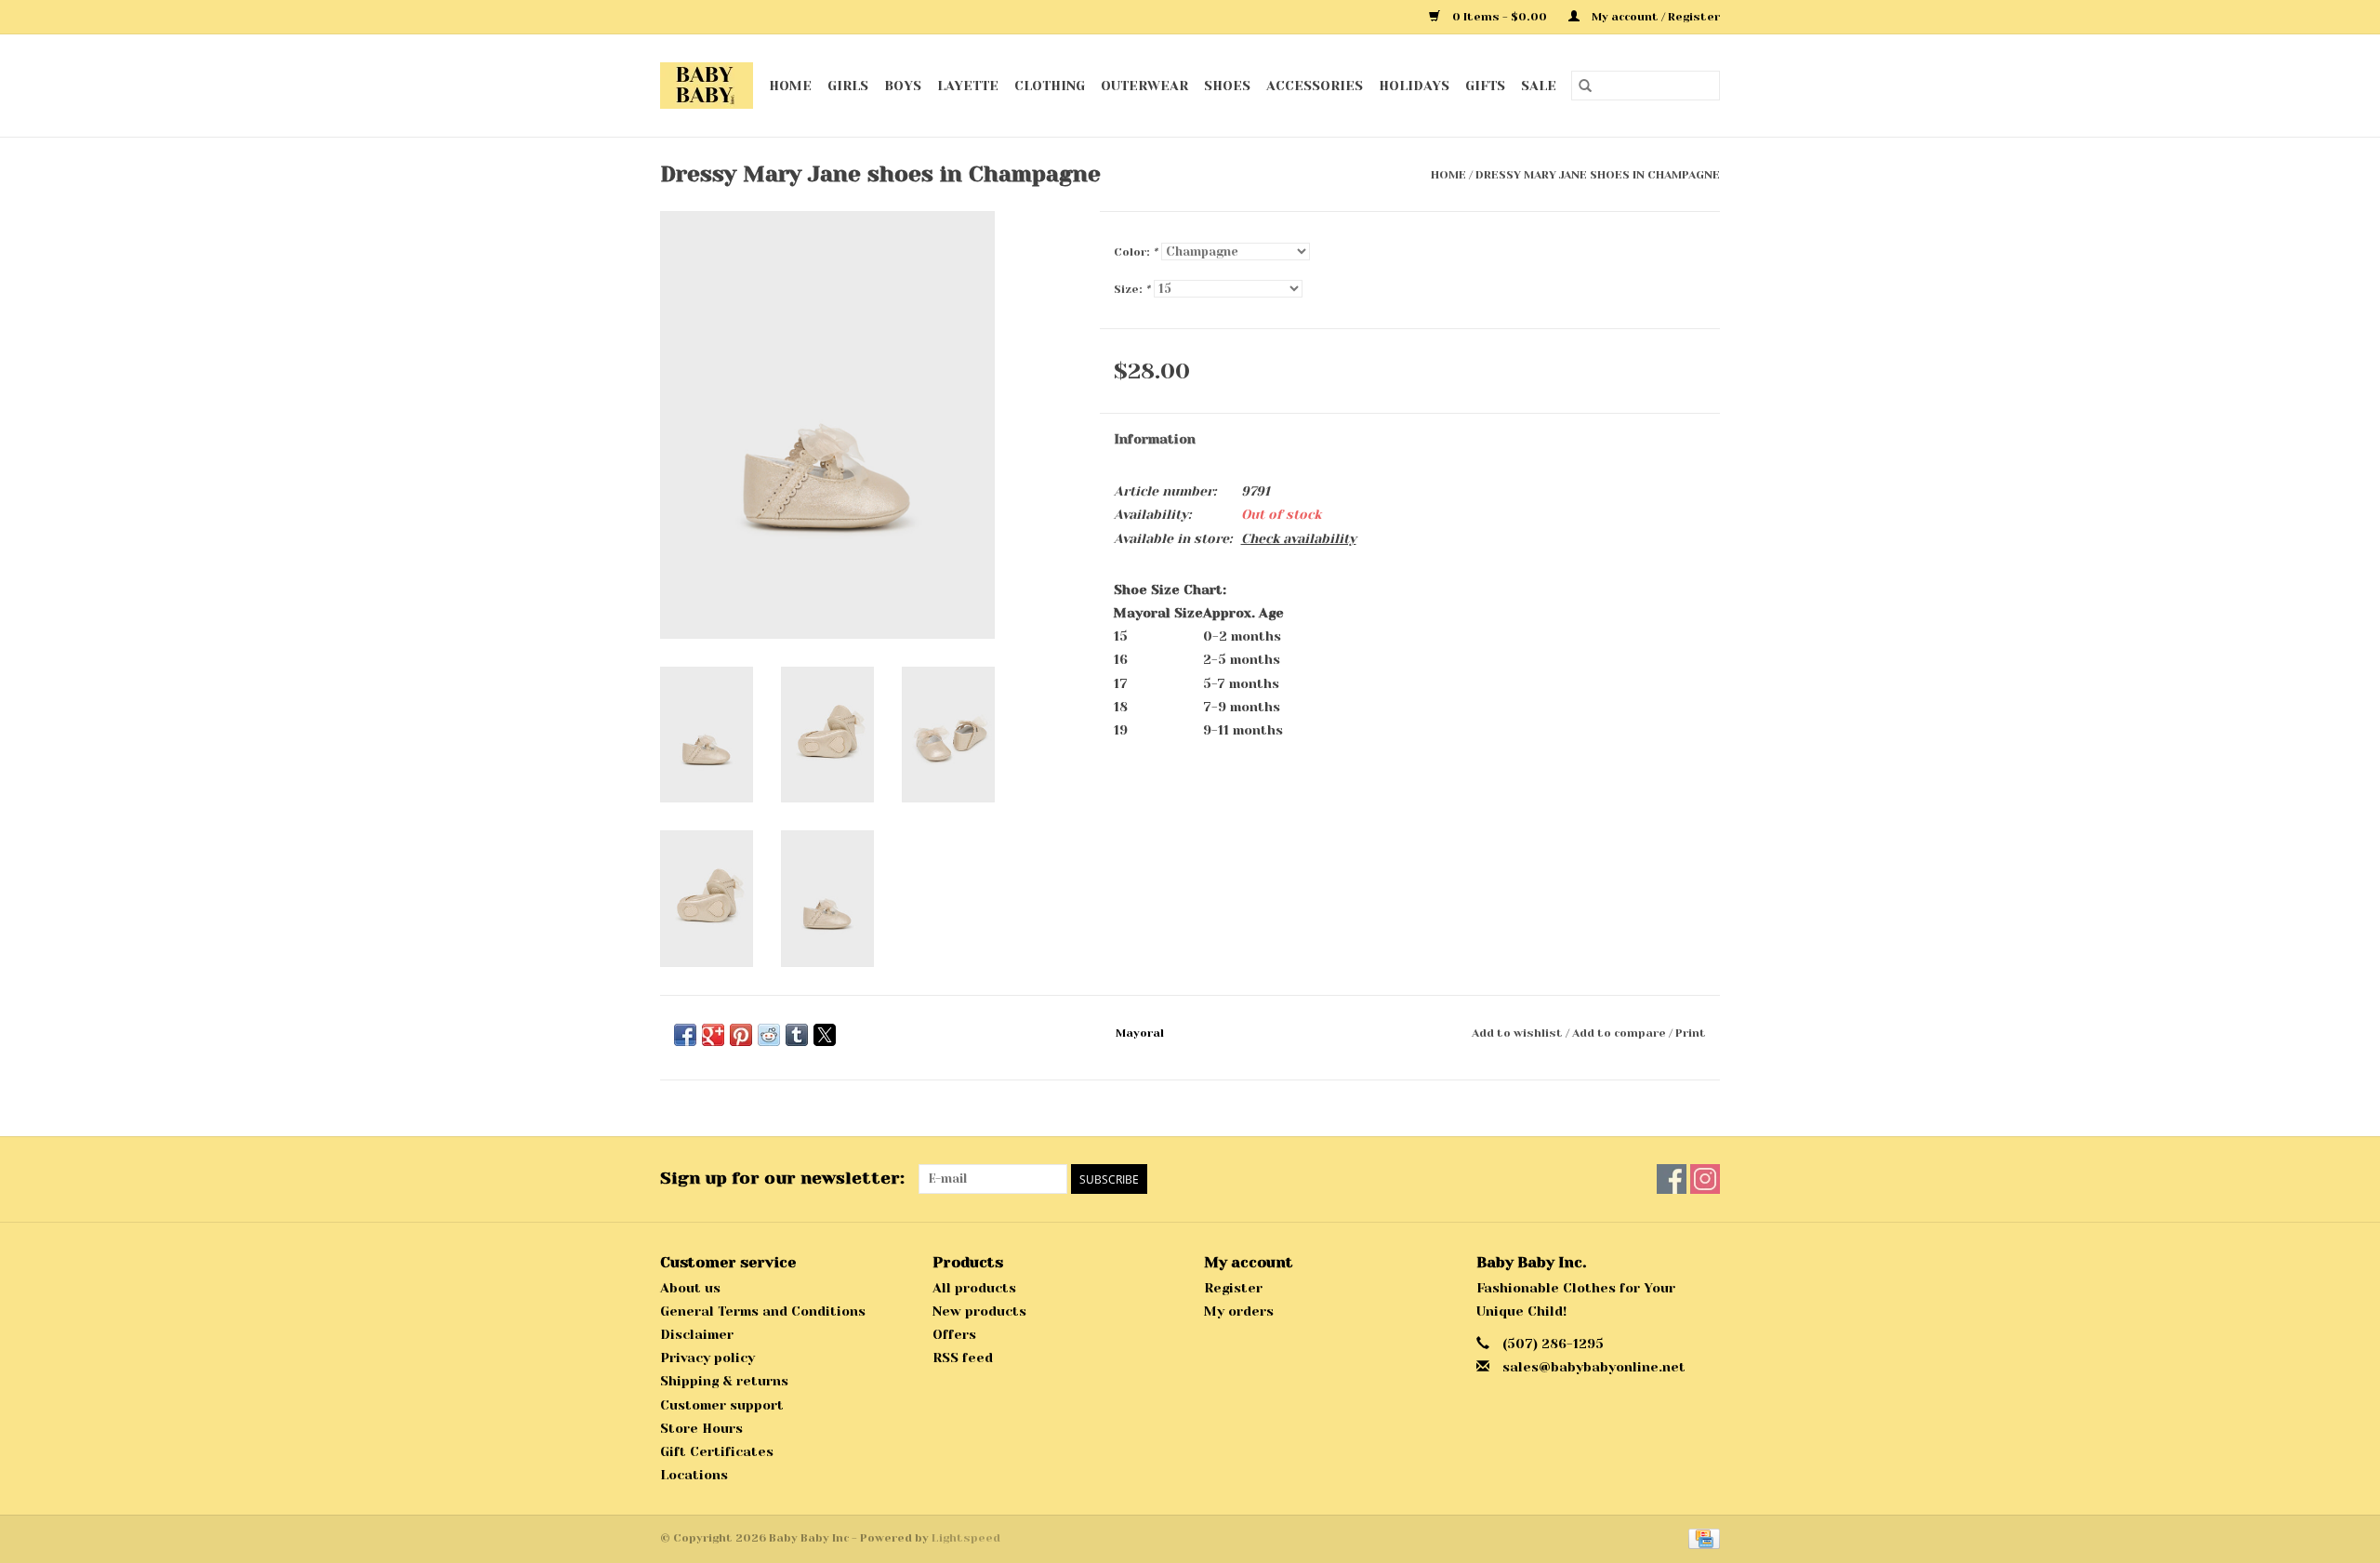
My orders (1239, 1311)
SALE (1539, 86)
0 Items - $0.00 (1500, 17)
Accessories (1315, 86)
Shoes (1227, 86)
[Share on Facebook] (685, 1035)
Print (1691, 1033)
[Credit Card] (1701, 1538)
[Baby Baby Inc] (707, 86)
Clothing (1050, 86)
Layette (968, 86)
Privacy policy (707, 1358)
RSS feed (963, 1358)
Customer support (722, 1405)
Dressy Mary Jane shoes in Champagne (1598, 175)
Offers (954, 1334)
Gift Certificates (717, 1451)
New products (979, 1311)
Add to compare (1620, 1033)
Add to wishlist (1519, 1033)
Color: (1136, 252)
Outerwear (1144, 86)
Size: (1132, 289)
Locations (694, 1475)
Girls (848, 86)
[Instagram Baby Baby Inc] (1705, 1179)
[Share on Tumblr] (797, 1035)
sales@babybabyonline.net (1594, 1367)
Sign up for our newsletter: (782, 1178)
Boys (903, 86)
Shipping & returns (724, 1381)
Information (1155, 439)
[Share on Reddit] (769, 1035)
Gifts (1485, 86)
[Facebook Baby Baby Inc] (1672, 1179)
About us (690, 1288)
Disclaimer (697, 1334)
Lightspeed (966, 1538)
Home (790, 86)
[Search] (1585, 86)
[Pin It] (741, 1035)
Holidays (1414, 86)
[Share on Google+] (713, 1035)
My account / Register (1654, 17)
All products (974, 1288)
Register (1233, 1288)
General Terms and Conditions (763, 1311)
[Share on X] (825, 1035)
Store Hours (701, 1428)
